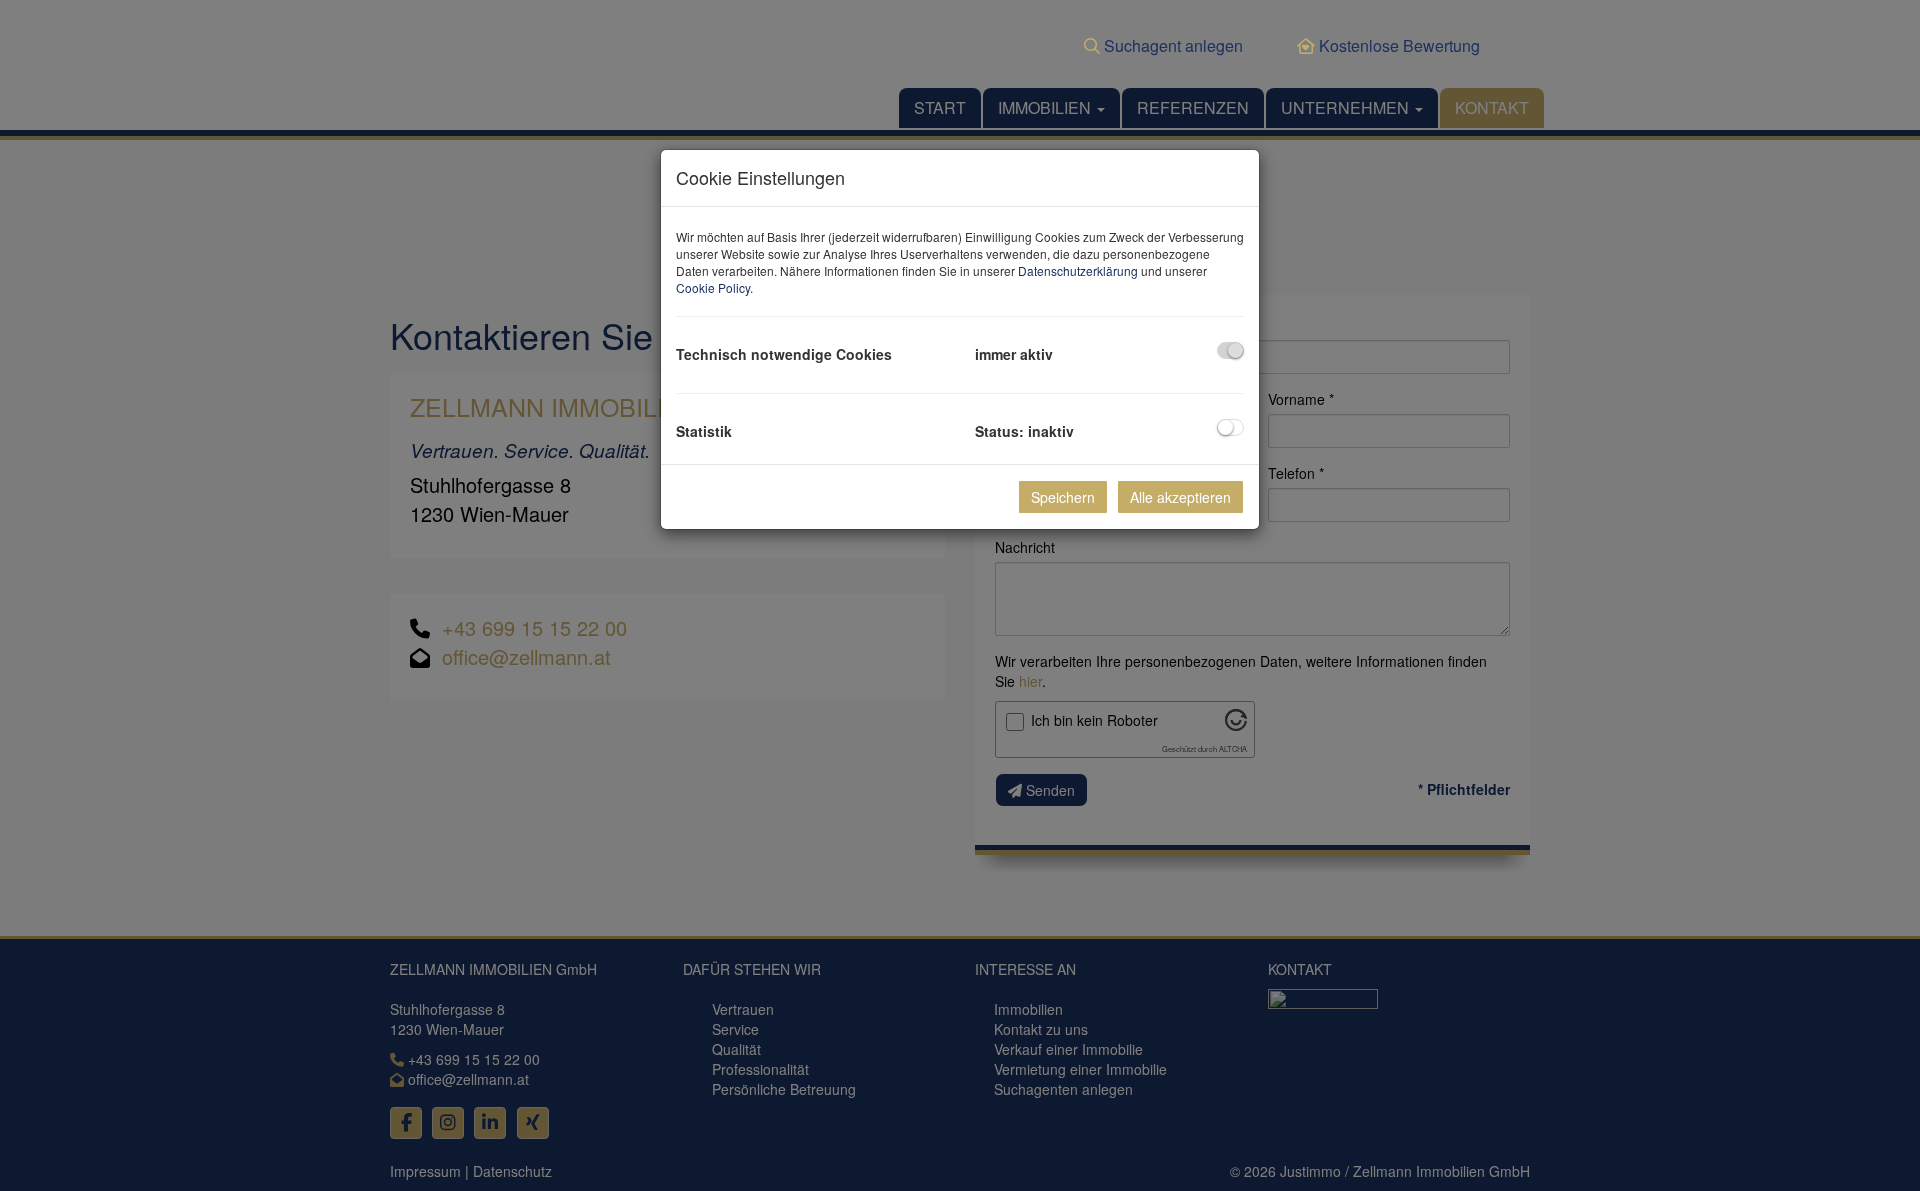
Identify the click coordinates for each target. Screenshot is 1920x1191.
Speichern (1063, 497)
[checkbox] (1230, 350)
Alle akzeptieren (1180, 497)
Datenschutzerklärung (1078, 270)
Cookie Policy (713, 287)
